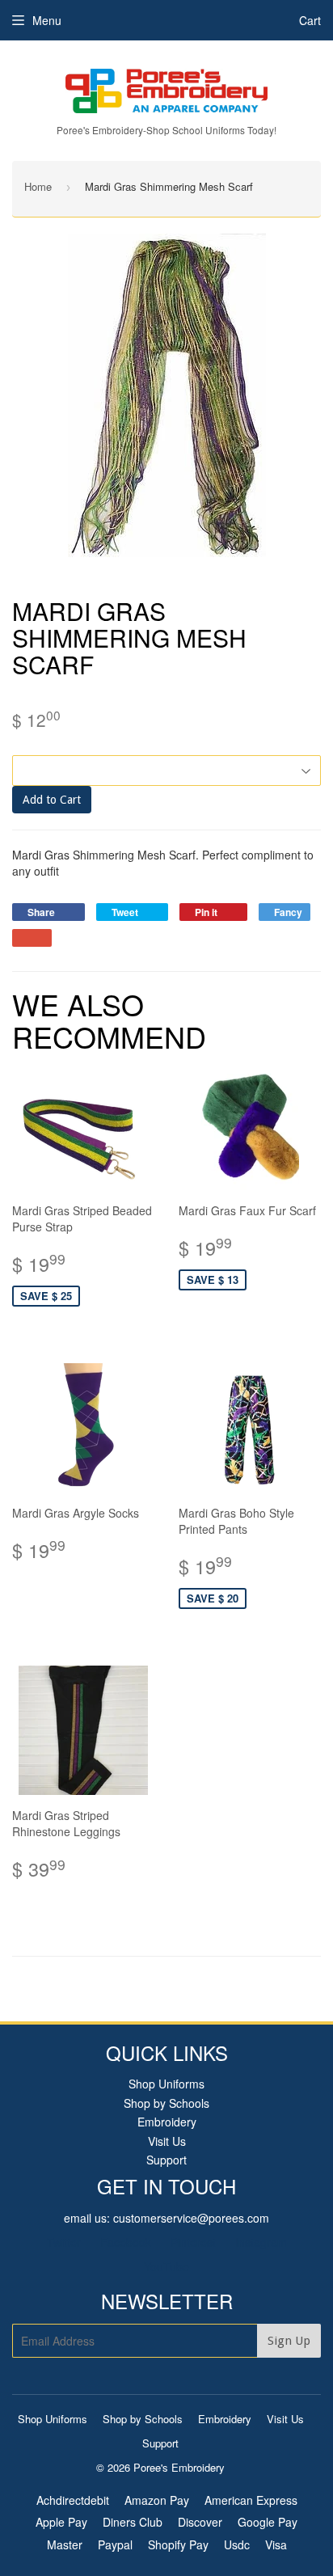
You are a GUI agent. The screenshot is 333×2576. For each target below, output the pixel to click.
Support (166, 2160)
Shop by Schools (166, 2103)
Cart (310, 20)
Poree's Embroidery (179, 2467)
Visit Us (167, 2141)
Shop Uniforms (166, 2084)
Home (38, 186)
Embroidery (167, 2122)
